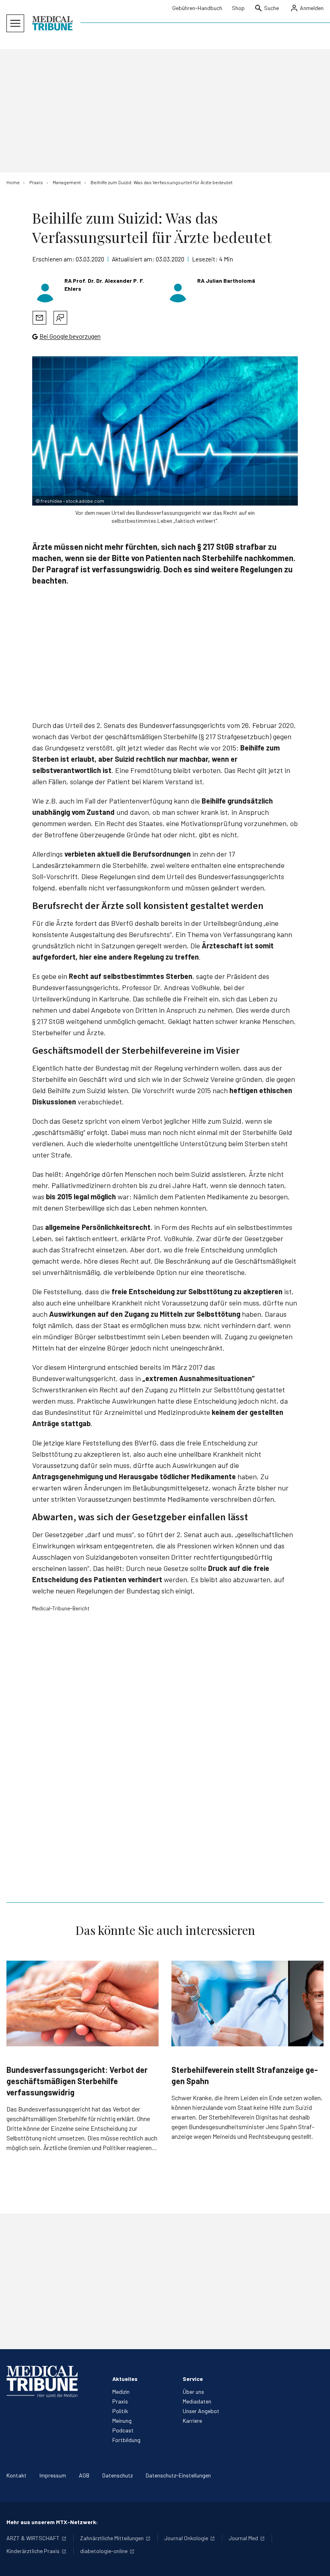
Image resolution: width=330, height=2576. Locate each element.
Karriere (192, 2421)
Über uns (193, 2392)
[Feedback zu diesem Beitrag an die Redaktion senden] (60, 318)
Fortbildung (126, 2440)
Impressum (53, 2475)
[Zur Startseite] (52, 23)
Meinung (122, 2421)
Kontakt (16, 2475)
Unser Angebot (201, 2411)
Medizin (121, 2392)
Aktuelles (125, 2379)
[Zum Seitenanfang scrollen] (316, 2562)
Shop (238, 8)
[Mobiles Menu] (15, 23)
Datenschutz (118, 2475)
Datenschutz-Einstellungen (178, 2475)
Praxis (120, 2401)
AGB (84, 2475)
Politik (120, 2411)
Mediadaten (197, 2401)
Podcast (123, 2430)
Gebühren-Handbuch (197, 8)
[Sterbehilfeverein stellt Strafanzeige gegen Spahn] (248, 2003)
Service (193, 2379)
